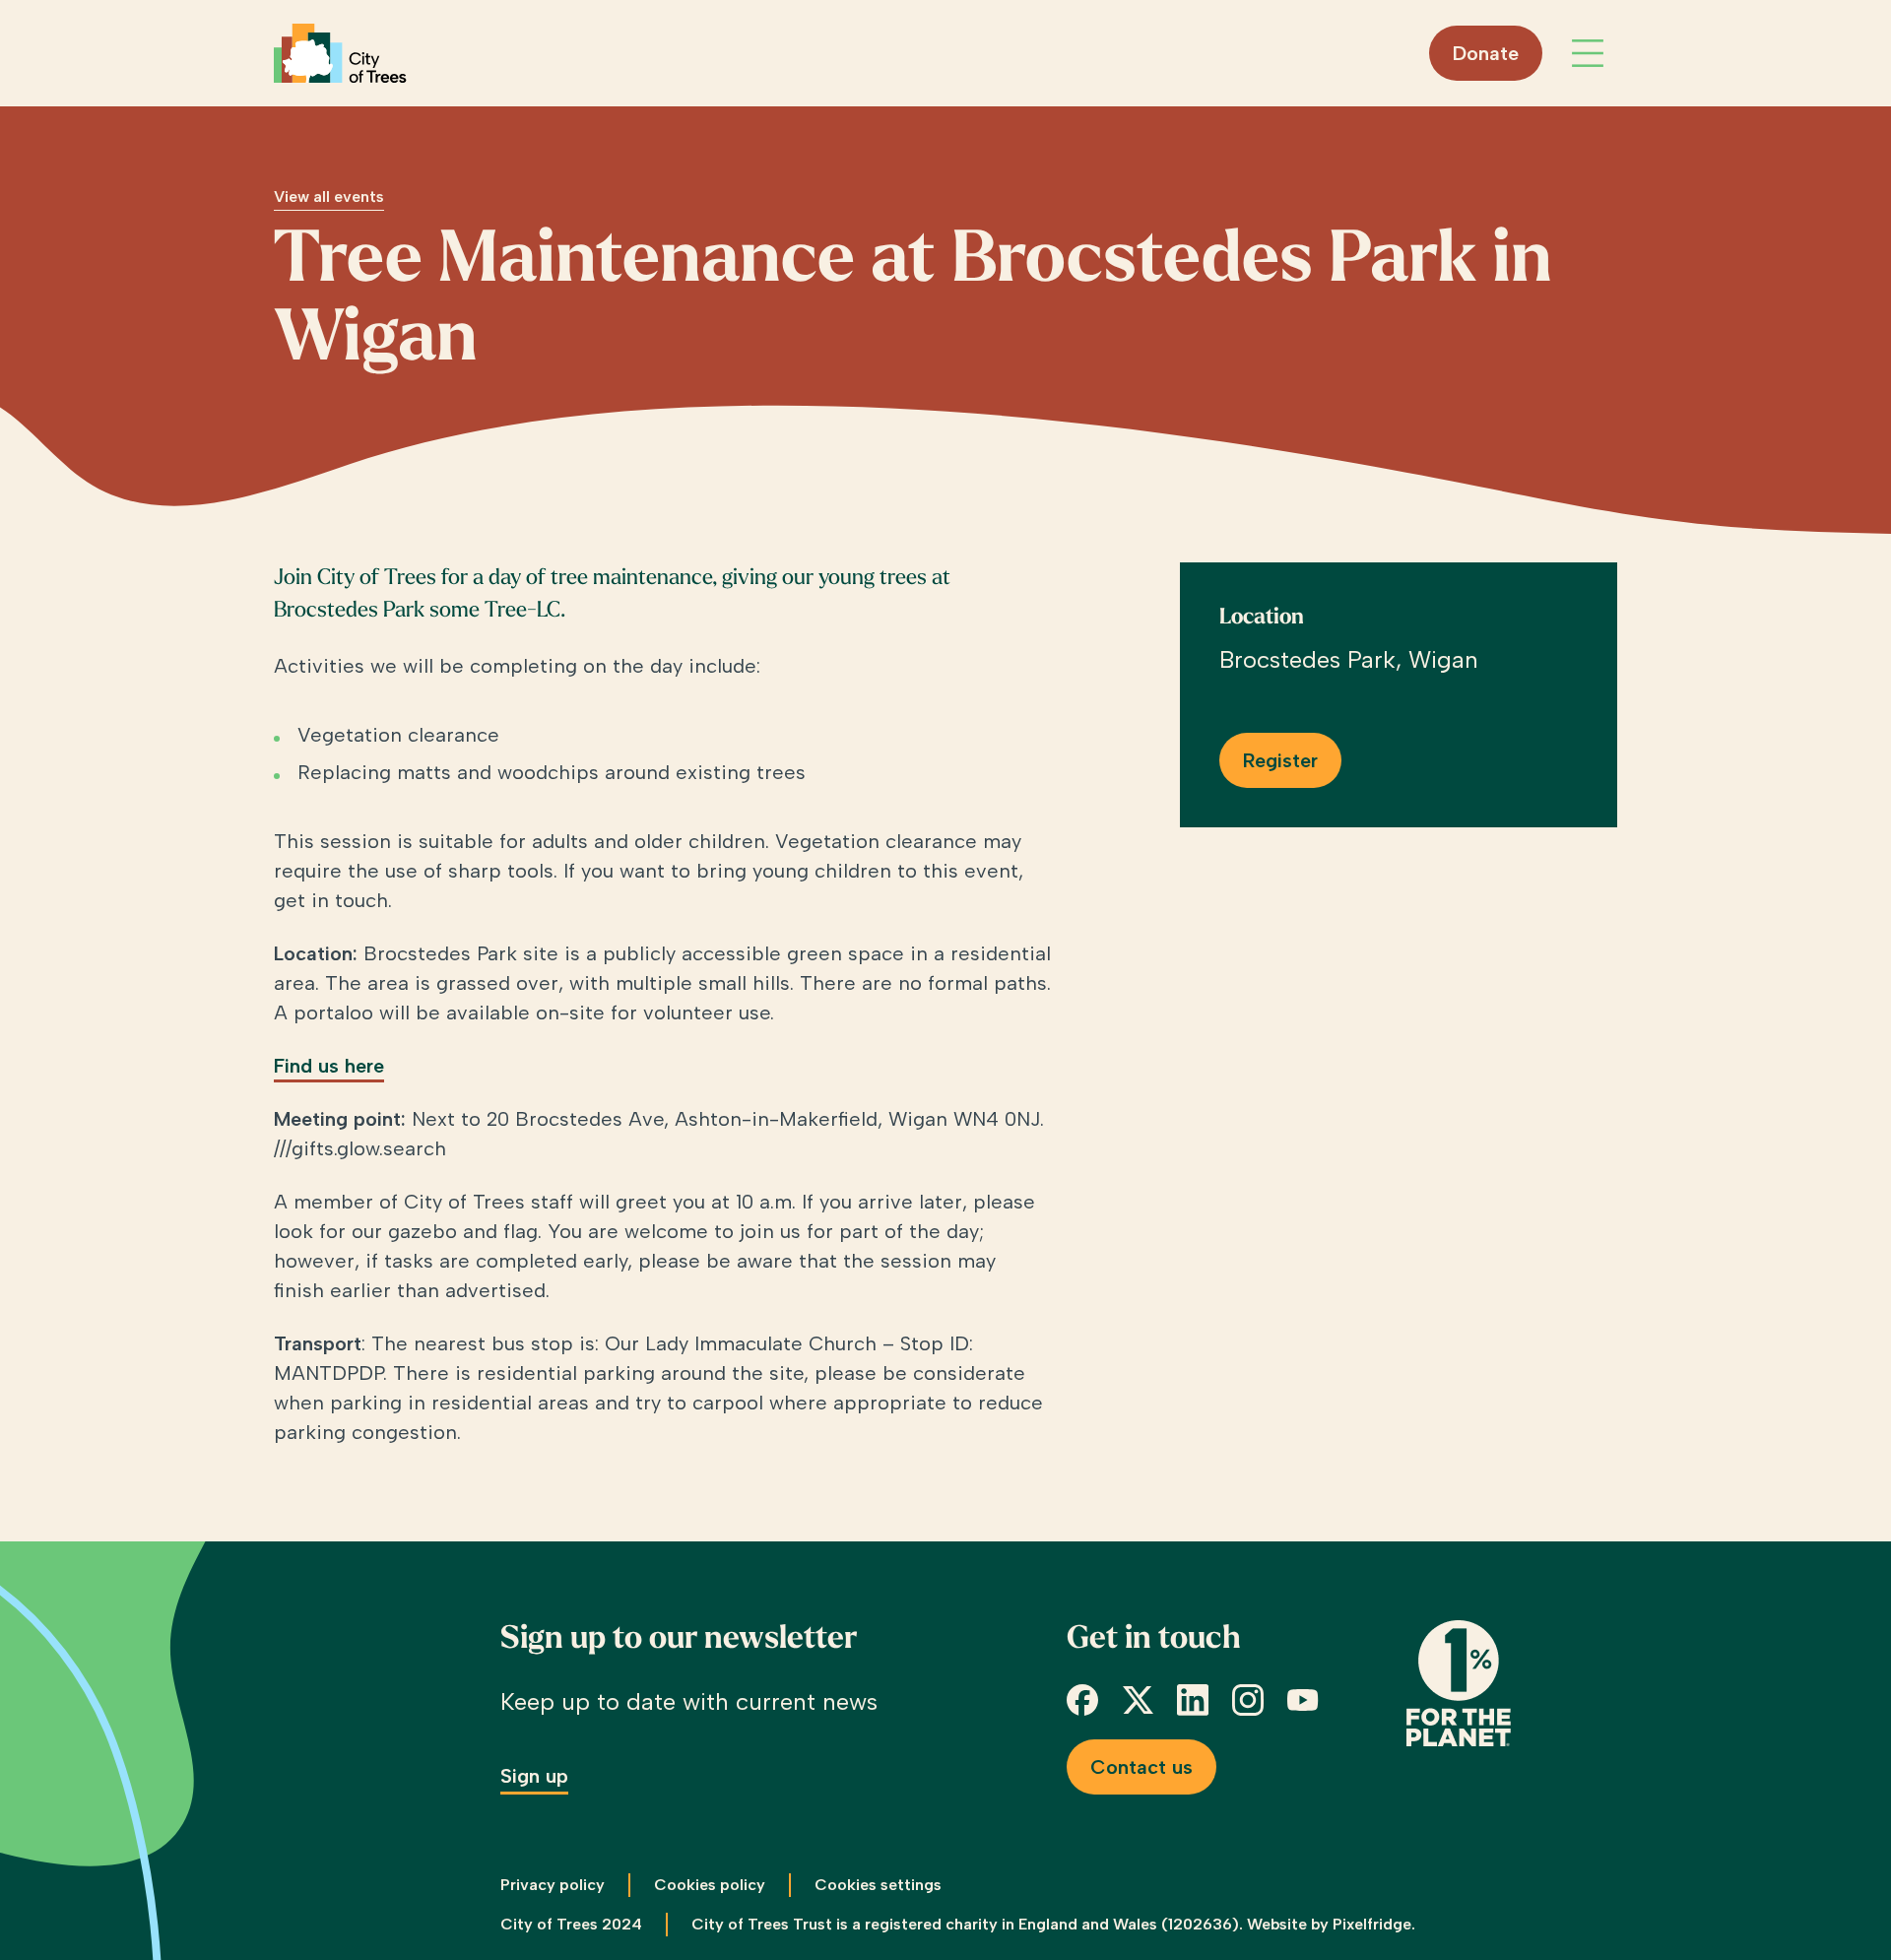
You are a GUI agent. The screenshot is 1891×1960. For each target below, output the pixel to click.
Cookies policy (710, 1885)
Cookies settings (878, 1885)
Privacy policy (553, 1885)
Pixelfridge (1372, 1924)
